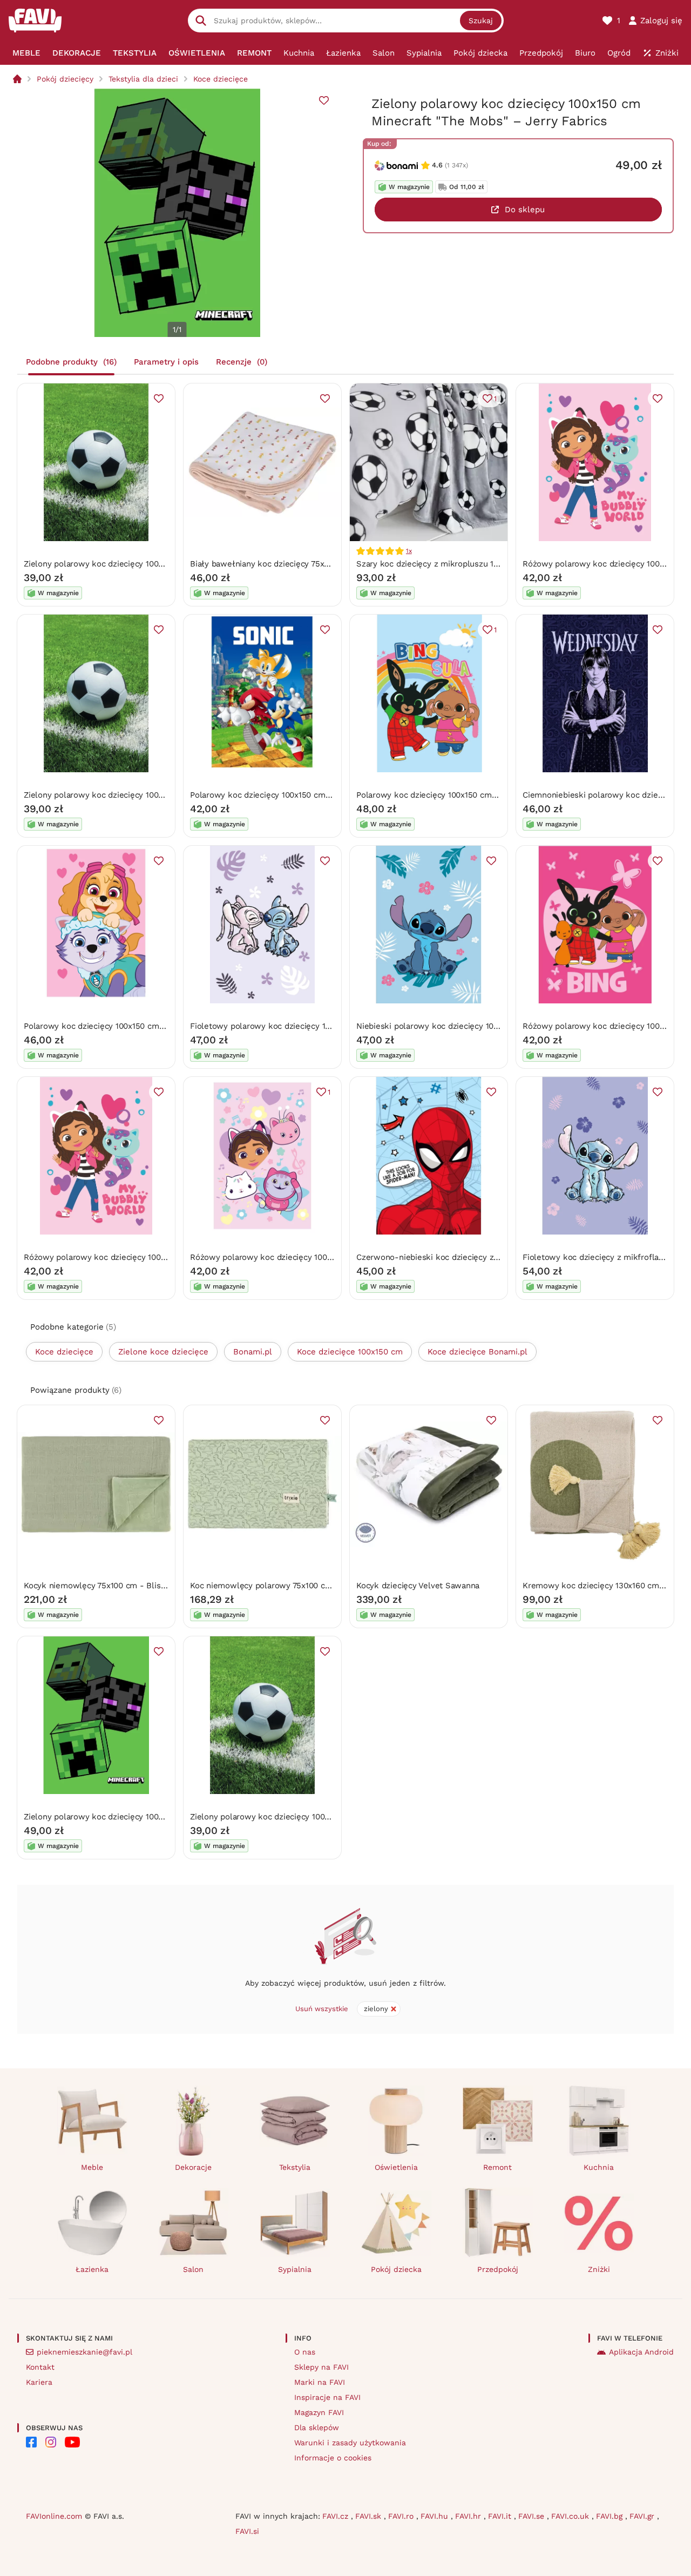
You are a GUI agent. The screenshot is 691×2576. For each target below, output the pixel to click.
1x (409, 551)
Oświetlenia (396, 2167)
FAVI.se (533, 2516)
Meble (92, 2167)
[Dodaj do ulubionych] (324, 100)
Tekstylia (295, 2167)
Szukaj (481, 21)
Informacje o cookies (333, 2458)
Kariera (39, 2382)
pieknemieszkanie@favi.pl (84, 2352)
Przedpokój (498, 2269)
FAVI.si (247, 2531)
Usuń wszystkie (322, 2009)
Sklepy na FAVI (321, 2367)
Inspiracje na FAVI (327, 2397)
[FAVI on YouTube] (72, 2442)
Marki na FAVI (320, 2382)
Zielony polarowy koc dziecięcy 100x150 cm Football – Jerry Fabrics (153, 564)
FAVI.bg (611, 2516)
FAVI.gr (643, 2516)
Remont (497, 2167)
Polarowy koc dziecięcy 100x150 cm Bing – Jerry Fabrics (463, 795)
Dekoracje (193, 2167)
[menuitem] (26, 53)
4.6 (437, 165)
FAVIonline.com (54, 2516)
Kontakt (40, 2367)
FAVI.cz (337, 2516)
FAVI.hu (436, 2516)
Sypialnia (295, 2269)
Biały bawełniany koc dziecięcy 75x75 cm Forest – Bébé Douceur (314, 564)
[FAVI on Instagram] (51, 2442)
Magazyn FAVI (319, 2412)
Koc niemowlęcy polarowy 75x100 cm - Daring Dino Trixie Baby (310, 1586)
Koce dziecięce (221, 79)
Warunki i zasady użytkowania (350, 2443)
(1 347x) (456, 165)
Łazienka (92, 2269)
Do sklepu (525, 210)
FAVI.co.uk (571, 2516)
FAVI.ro (402, 2516)
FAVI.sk (370, 2516)
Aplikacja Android (641, 2352)
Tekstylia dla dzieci (143, 79)
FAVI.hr (469, 2516)
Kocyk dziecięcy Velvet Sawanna (418, 1586)
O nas (305, 2352)
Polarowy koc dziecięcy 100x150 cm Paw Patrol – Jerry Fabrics (143, 1026)
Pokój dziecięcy (65, 79)
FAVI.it (501, 2516)
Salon (193, 2269)
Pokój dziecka (396, 2269)
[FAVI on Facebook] (31, 2442)
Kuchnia (599, 2167)
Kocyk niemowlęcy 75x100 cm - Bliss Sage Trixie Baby (127, 1586)
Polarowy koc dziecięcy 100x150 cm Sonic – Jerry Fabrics (299, 795)
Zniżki (599, 2269)
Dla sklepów (317, 2427)
